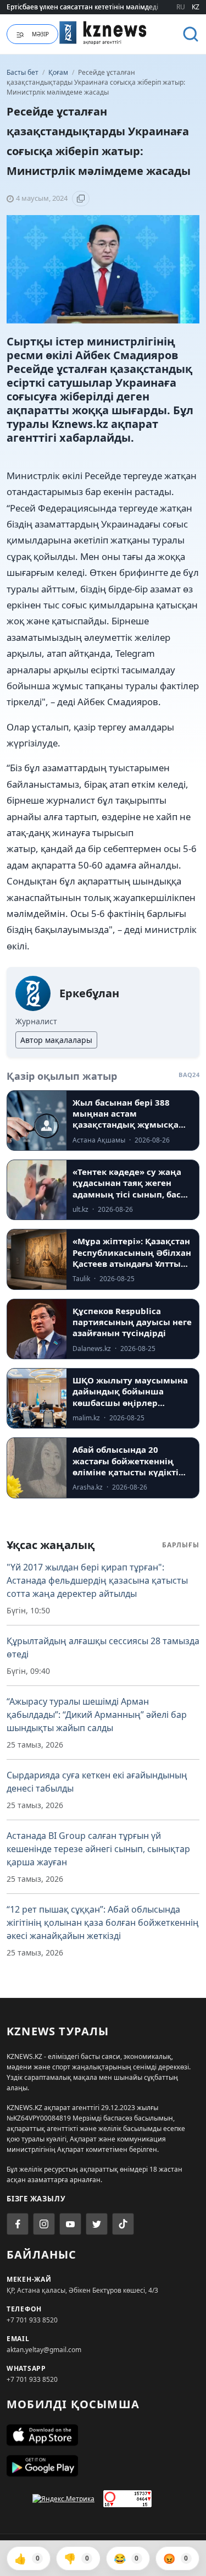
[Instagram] (44, 2224)
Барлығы (181, 1545)
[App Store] (103, 2435)
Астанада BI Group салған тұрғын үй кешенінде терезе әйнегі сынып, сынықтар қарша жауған (98, 1849)
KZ (196, 7)
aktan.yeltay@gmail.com (44, 2350)
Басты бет (23, 72)
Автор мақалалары (56, 1040)
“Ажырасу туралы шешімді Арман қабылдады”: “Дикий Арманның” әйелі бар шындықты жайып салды (97, 1715)
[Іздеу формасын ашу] (191, 34)
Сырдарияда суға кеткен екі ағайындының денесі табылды (97, 1782)
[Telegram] (97, 2224)
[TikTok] (123, 2224)
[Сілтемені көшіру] (81, 199)
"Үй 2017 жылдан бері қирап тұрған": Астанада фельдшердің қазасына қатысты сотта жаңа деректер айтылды (97, 1580)
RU (181, 7)
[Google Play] (103, 2466)
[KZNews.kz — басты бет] (103, 32)
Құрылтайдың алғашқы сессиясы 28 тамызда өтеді (103, 1647)
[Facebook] (18, 2224)
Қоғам (59, 72)
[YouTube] (70, 2224)
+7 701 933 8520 (32, 2320)
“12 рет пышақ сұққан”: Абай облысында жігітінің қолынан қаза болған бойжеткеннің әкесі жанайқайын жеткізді (103, 1923)
